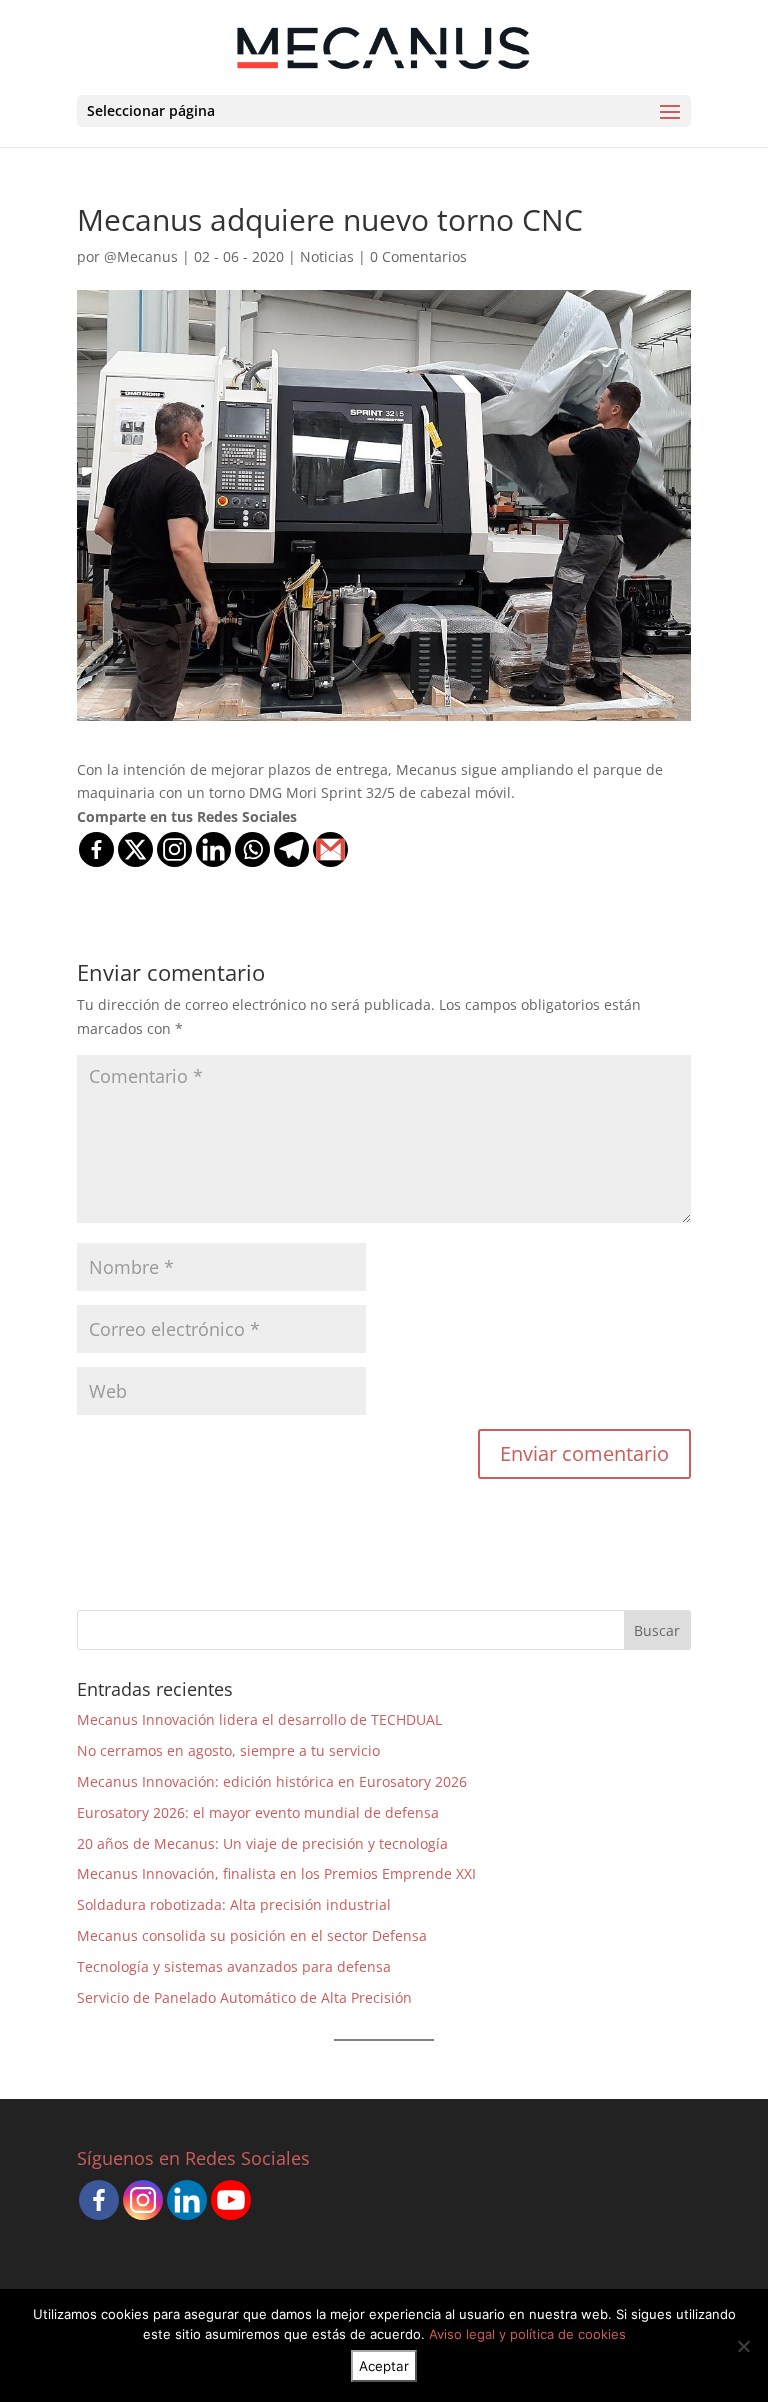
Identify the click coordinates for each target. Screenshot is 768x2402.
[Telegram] (291, 849)
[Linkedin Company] (187, 2200)
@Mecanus (141, 256)
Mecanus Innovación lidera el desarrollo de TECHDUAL (259, 1719)
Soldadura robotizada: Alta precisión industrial (234, 1904)
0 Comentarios (418, 256)
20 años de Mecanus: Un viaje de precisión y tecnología (262, 1843)
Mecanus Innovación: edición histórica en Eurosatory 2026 (272, 1781)
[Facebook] (96, 849)
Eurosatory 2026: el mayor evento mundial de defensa (258, 1812)
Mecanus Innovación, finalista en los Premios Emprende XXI (276, 1873)
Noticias (327, 256)
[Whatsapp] (252, 849)
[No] (743, 2346)
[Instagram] (174, 849)
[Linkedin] (213, 849)
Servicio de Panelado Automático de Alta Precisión (244, 1997)
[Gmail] (330, 849)
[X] (135, 849)
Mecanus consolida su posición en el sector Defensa (252, 1935)
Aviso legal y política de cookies (527, 2334)
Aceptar (384, 2366)
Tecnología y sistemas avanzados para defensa (234, 1966)
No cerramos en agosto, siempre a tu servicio (228, 1750)
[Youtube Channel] (231, 2200)
